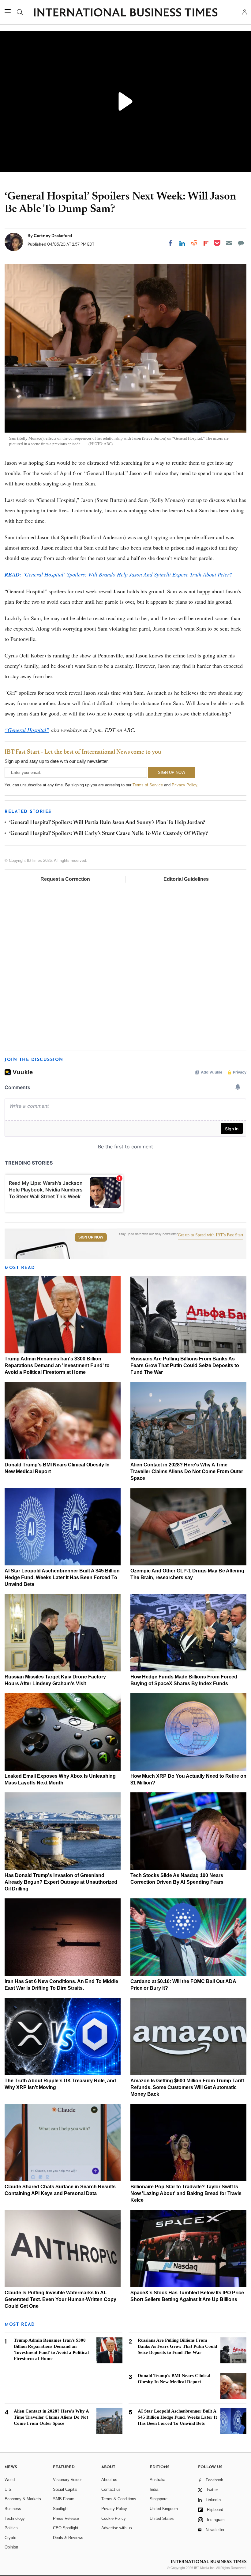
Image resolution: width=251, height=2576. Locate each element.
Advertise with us (117, 2528)
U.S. (9, 2489)
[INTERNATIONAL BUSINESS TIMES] (125, 13)
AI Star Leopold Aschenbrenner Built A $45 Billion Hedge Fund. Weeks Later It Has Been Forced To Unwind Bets (62, 1577)
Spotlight (61, 2509)
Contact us (111, 2489)
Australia (157, 2480)
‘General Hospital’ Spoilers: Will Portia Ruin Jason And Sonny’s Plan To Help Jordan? (107, 823)
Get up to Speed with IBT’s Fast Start (211, 1235)
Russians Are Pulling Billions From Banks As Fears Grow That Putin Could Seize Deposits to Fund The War (185, 1365)
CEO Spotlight (66, 2528)
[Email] (229, 243)
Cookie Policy (114, 2518)
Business (13, 2509)
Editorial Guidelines (186, 879)
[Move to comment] (241, 243)
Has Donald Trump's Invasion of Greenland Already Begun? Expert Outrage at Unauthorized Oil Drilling (61, 1882)
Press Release (66, 2518)
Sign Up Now (91, 1237)
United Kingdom (164, 2509)
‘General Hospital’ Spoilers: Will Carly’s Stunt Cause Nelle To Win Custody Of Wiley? (109, 834)
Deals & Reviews (68, 2538)
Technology (15, 2518)
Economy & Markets (23, 2499)
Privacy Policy (184, 785)
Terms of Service (148, 785)
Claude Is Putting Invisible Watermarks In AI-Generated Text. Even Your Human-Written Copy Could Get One (60, 2299)
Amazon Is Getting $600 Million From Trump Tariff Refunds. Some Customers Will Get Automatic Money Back (187, 2087)
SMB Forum (64, 2499)
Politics (11, 2528)
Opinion (11, 2547)
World (10, 2480)
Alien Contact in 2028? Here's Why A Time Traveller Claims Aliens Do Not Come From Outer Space (187, 1471)
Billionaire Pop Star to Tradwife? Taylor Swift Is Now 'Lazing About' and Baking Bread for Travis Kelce (186, 2193)
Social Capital (65, 2489)
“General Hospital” (27, 730)
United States (162, 2518)
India (154, 2489)
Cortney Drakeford (53, 236)
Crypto (10, 2538)
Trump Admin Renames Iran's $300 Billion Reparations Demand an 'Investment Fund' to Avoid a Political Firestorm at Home (57, 1365)
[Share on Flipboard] (206, 243)
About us (109, 2480)
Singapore (159, 2499)
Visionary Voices (68, 2480)
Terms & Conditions (119, 2499)
